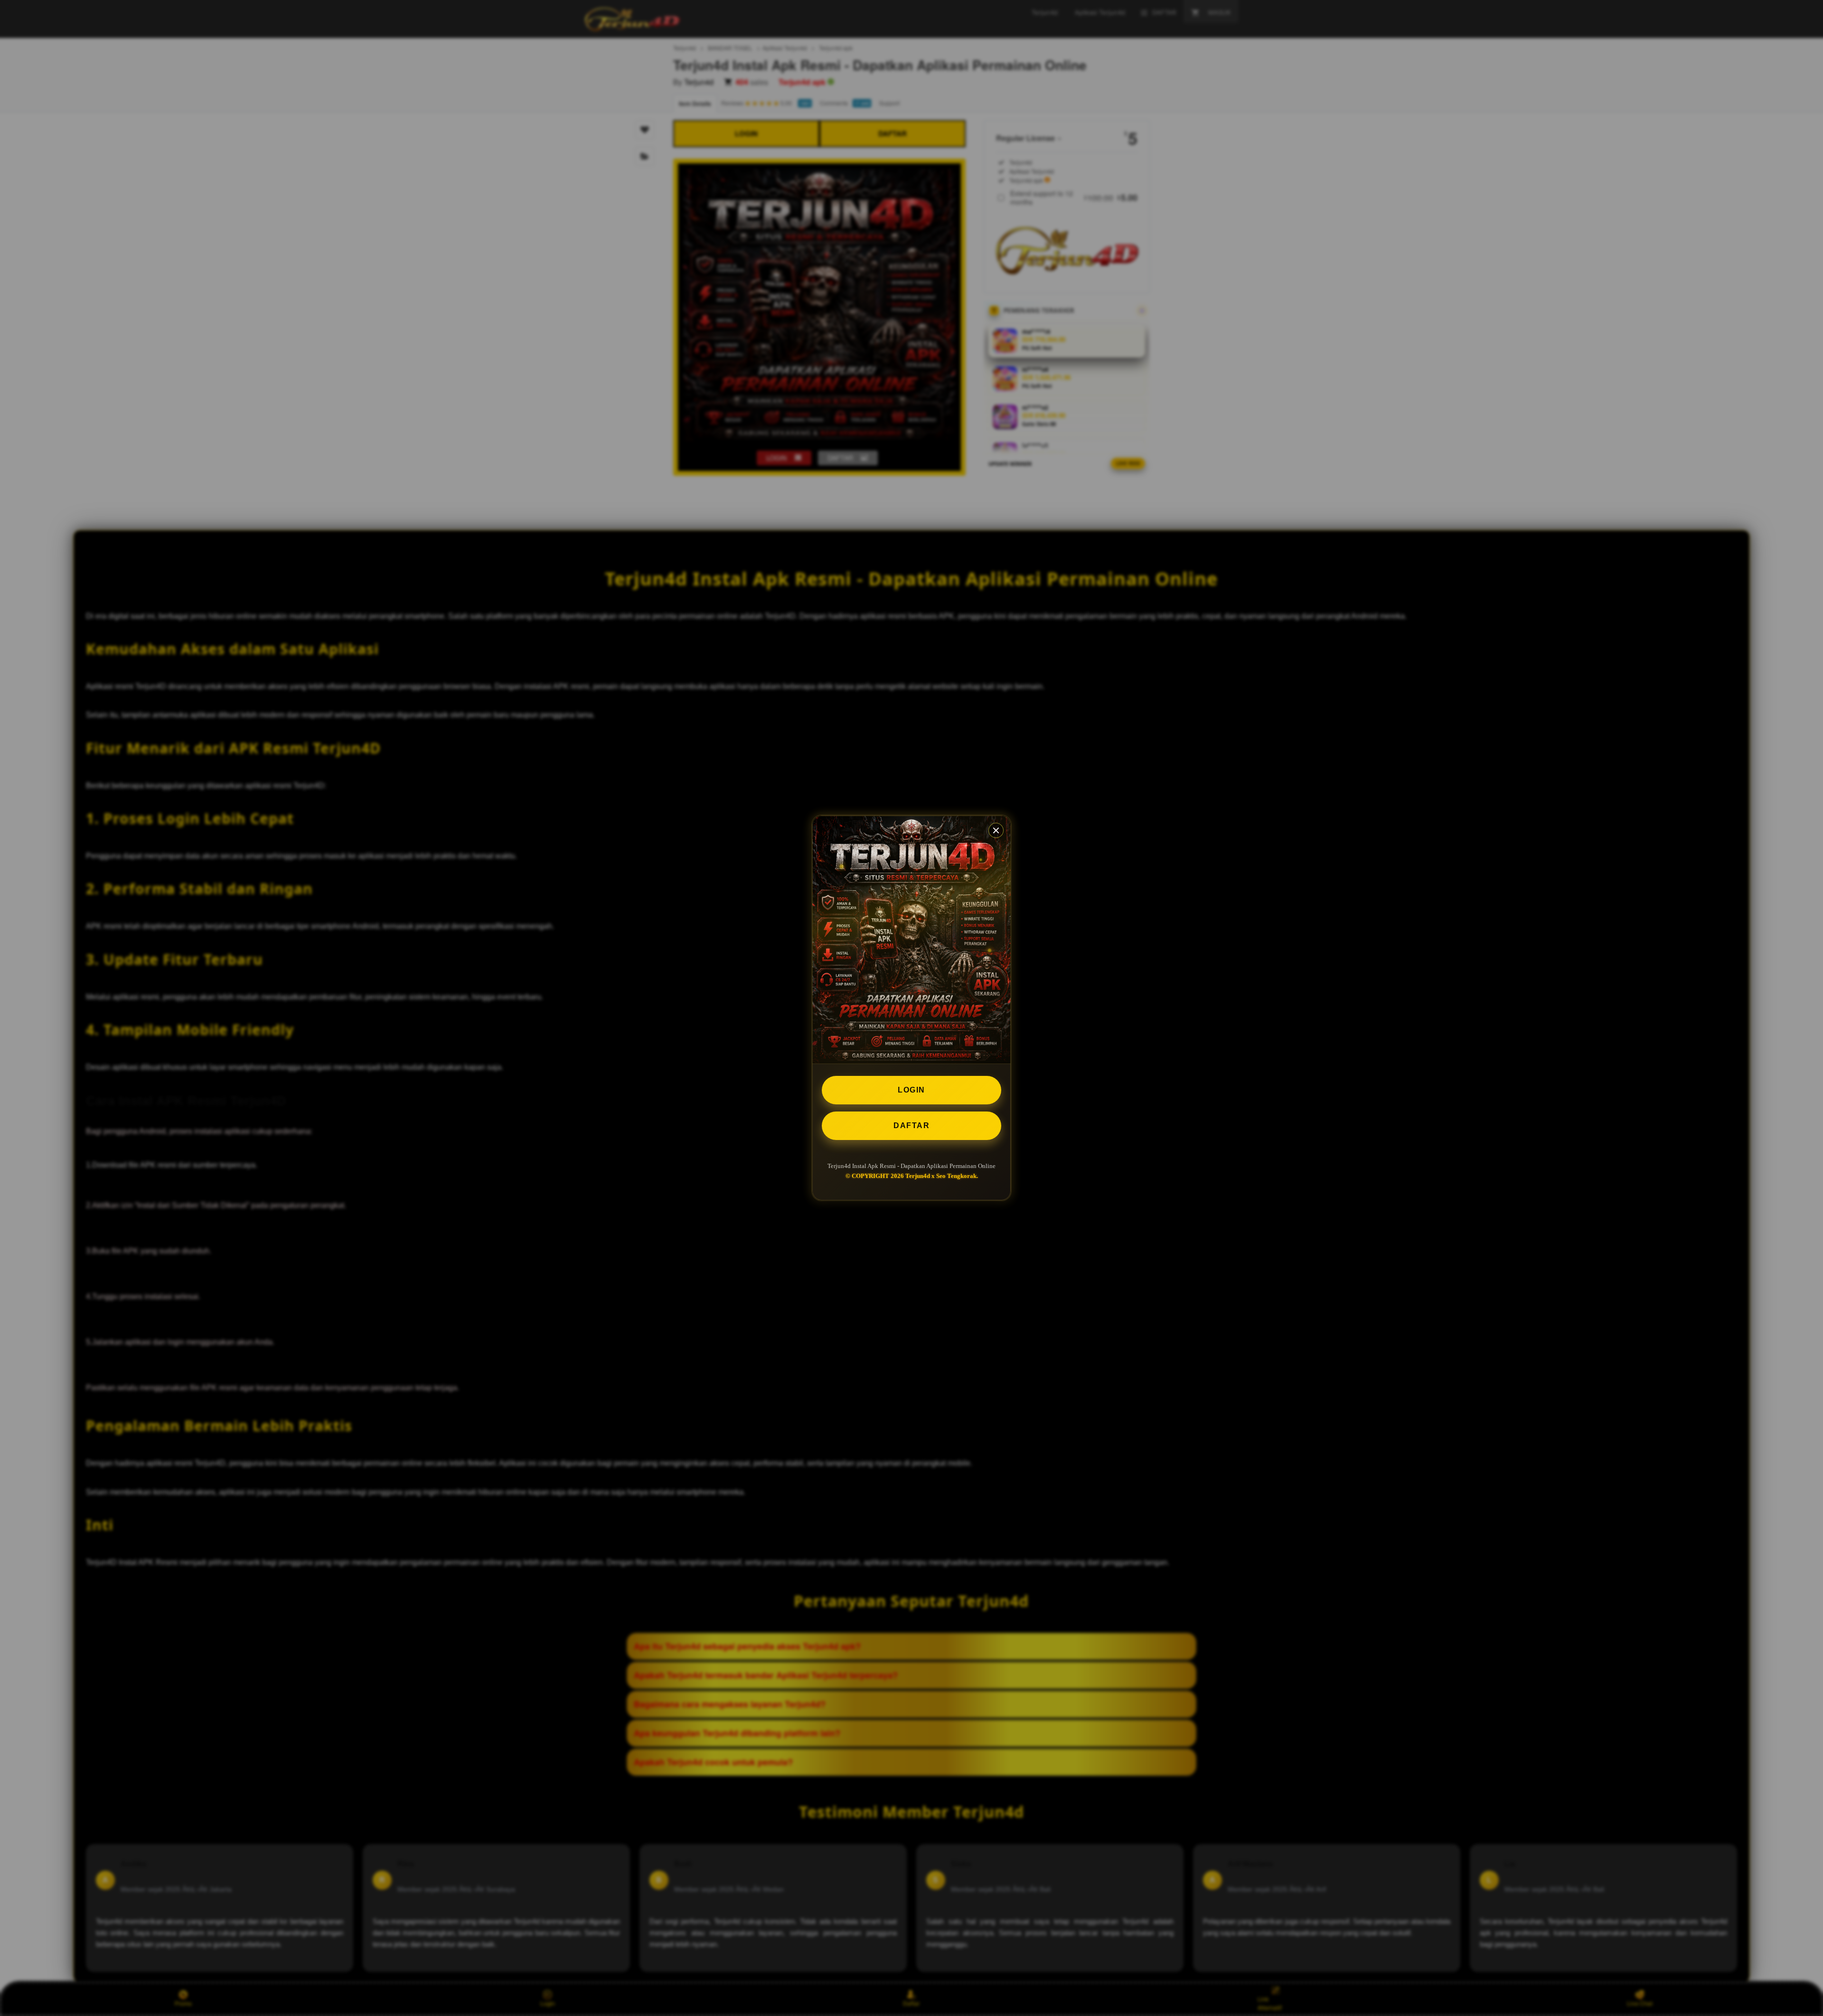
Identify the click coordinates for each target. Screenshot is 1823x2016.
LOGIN (911, 1090)
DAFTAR (911, 1126)
